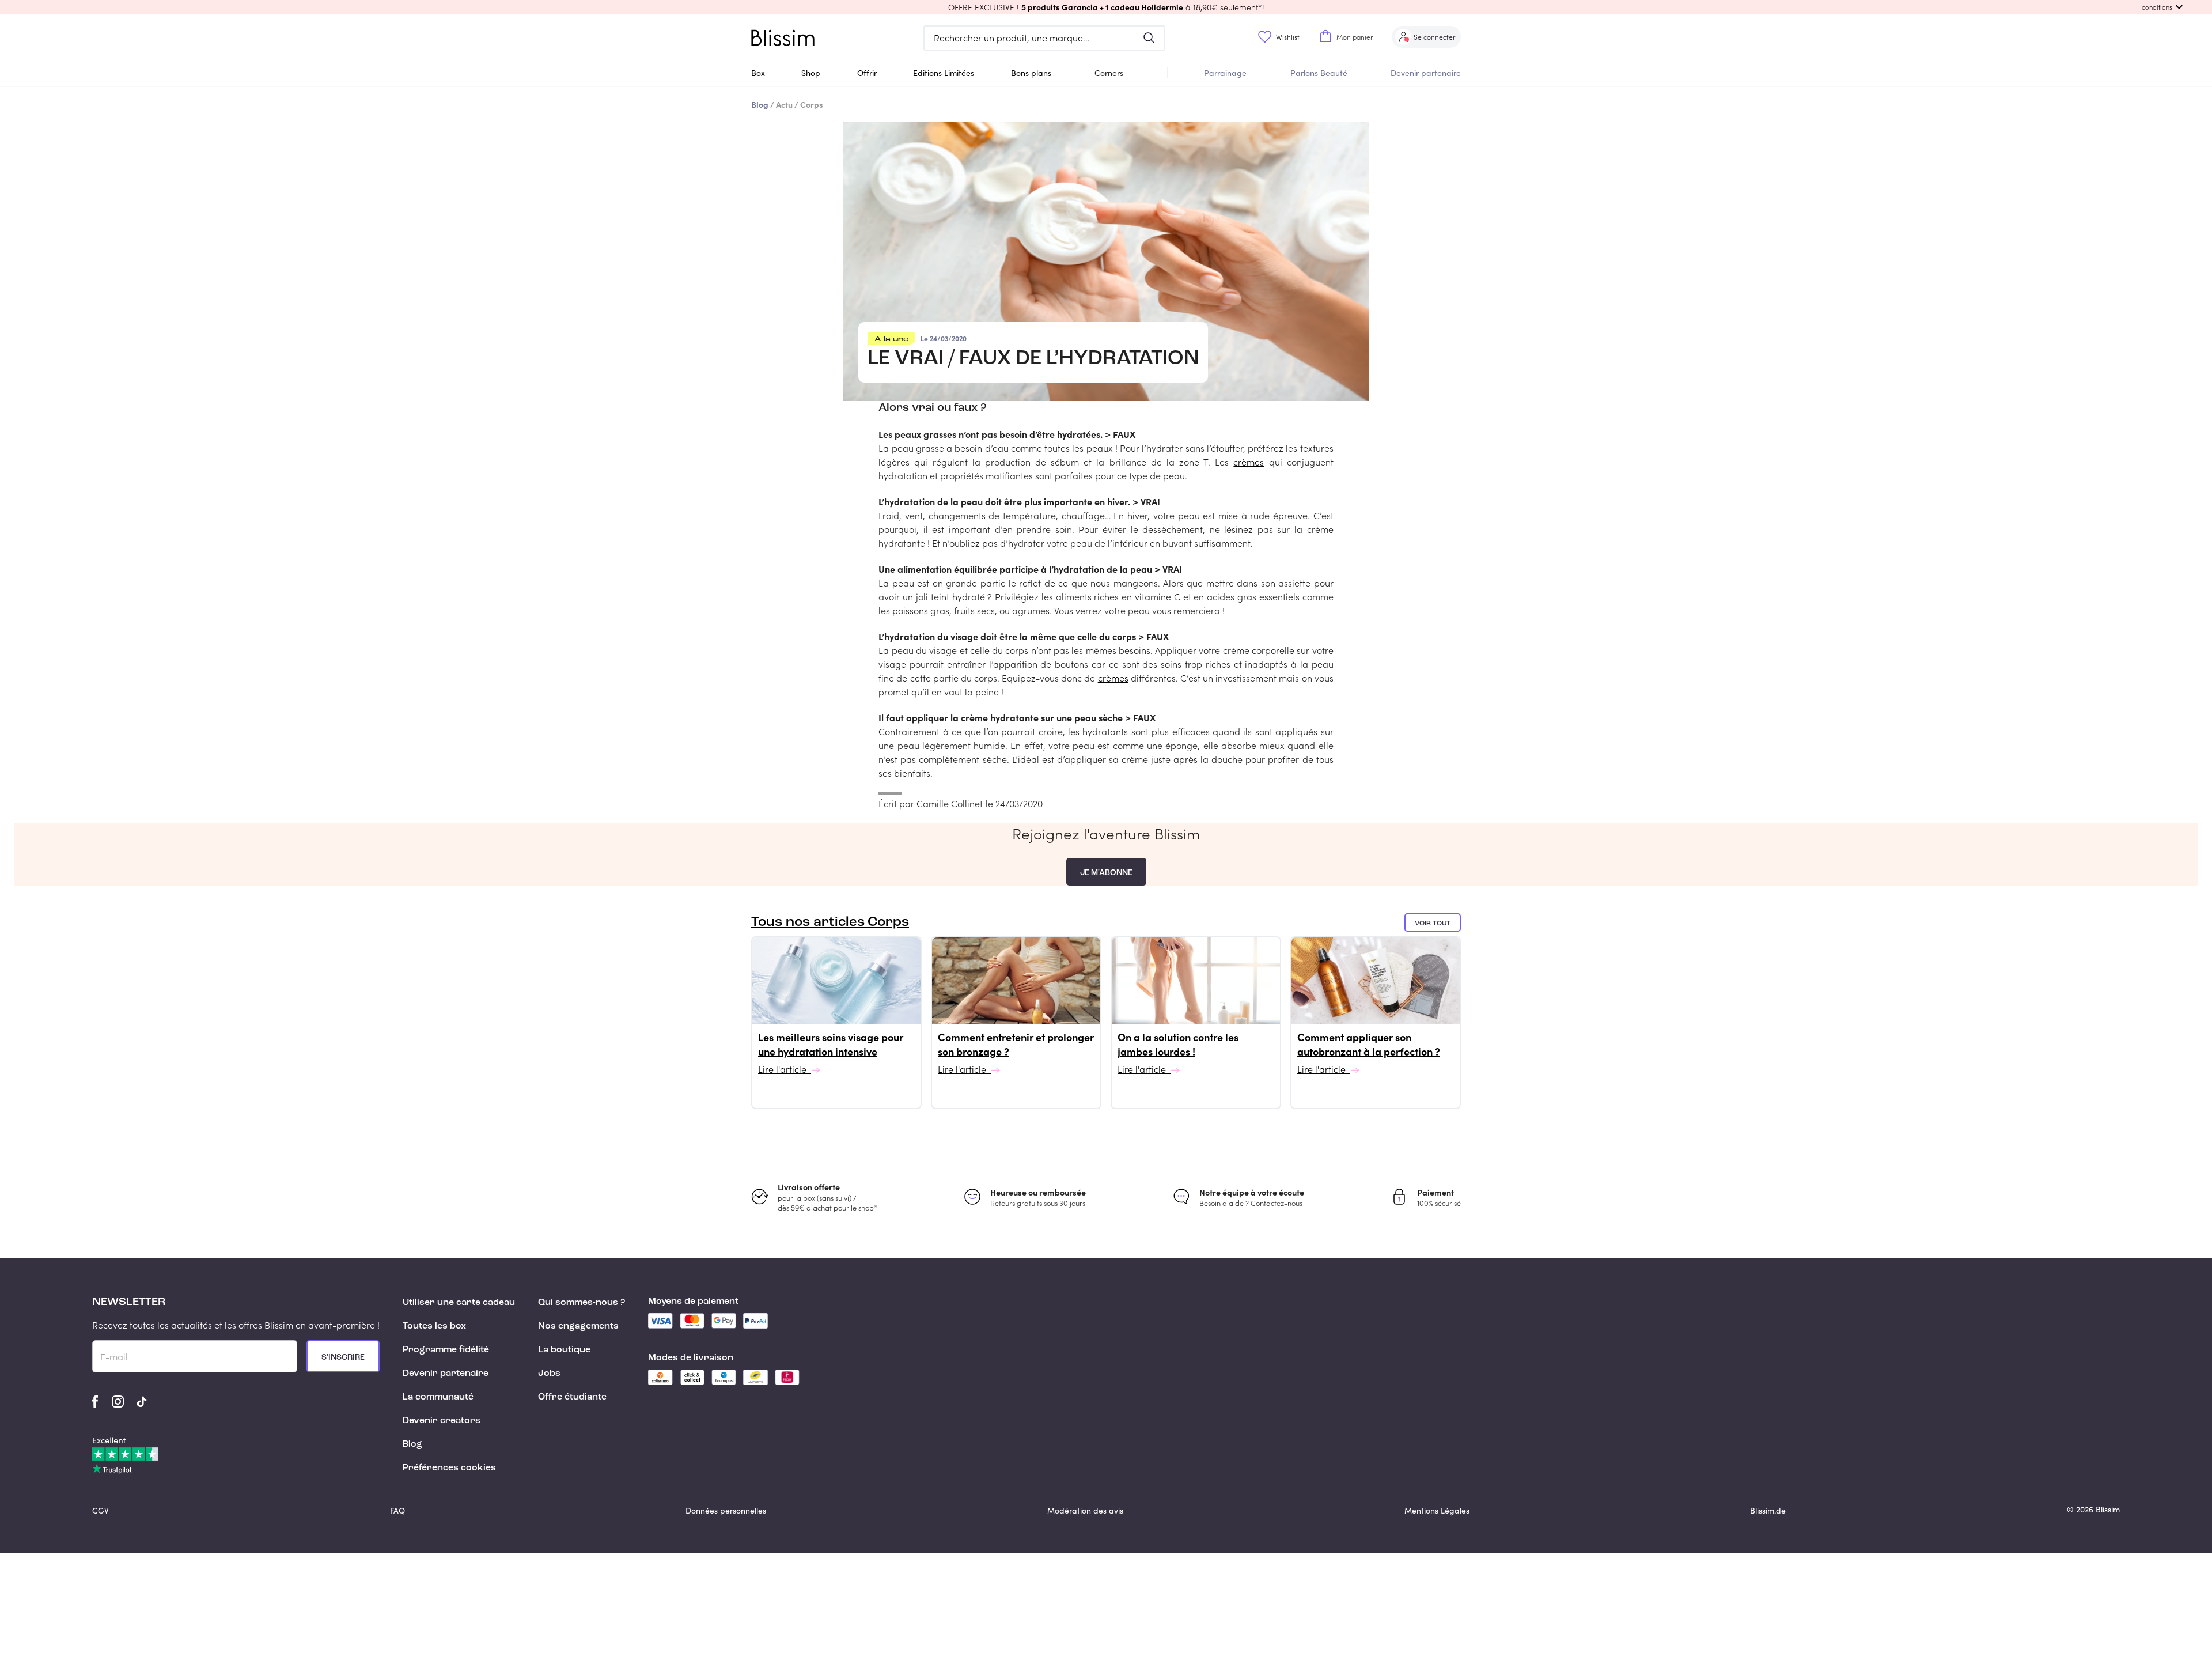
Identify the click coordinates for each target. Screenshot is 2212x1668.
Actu (784, 104)
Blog (412, 1444)
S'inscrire (343, 1357)
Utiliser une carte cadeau (459, 1303)
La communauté (438, 1397)
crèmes (1249, 462)
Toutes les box (434, 1326)
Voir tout (1433, 924)
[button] (1106, 7)
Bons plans (1031, 73)
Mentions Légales (1437, 1510)
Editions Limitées (944, 73)
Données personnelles (726, 1510)
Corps (812, 104)
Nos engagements (578, 1326)
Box (758, 73)
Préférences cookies (449, 1468)
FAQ (397, 1510)
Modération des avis (1085, 1510)
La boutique (564, 1350)
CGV (101, 1510)
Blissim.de (1768, 1510)
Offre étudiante (572, 1397)
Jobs (549, 1374)
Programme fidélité (446, 1350)
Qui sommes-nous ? (582, 1303)
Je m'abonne (1106, 873)
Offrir (867, 73)
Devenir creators (442, 1421)
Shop (811, 73)
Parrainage (1225, 73)
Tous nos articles (830, 922)
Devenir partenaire (1426, 73)
